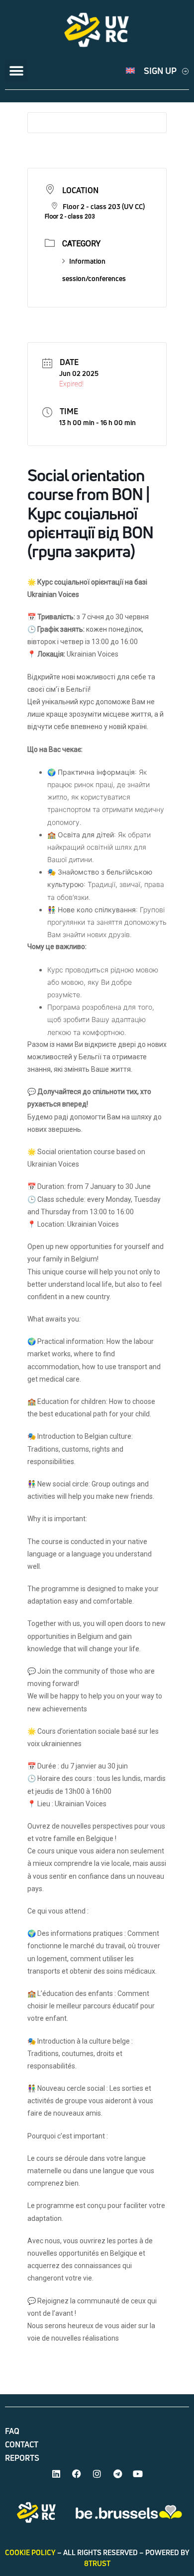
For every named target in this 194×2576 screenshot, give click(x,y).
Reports (22, 2458)
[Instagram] (97, 2474)
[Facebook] (77, 2474)
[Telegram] (117, 2474)
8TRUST (97, 2563)
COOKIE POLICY (30, 2552)
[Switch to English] (130, 71)
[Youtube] (138, 2474)
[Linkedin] (56, 2474)
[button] (16, 71)
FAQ (12, 2431)
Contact (22, 2444)
